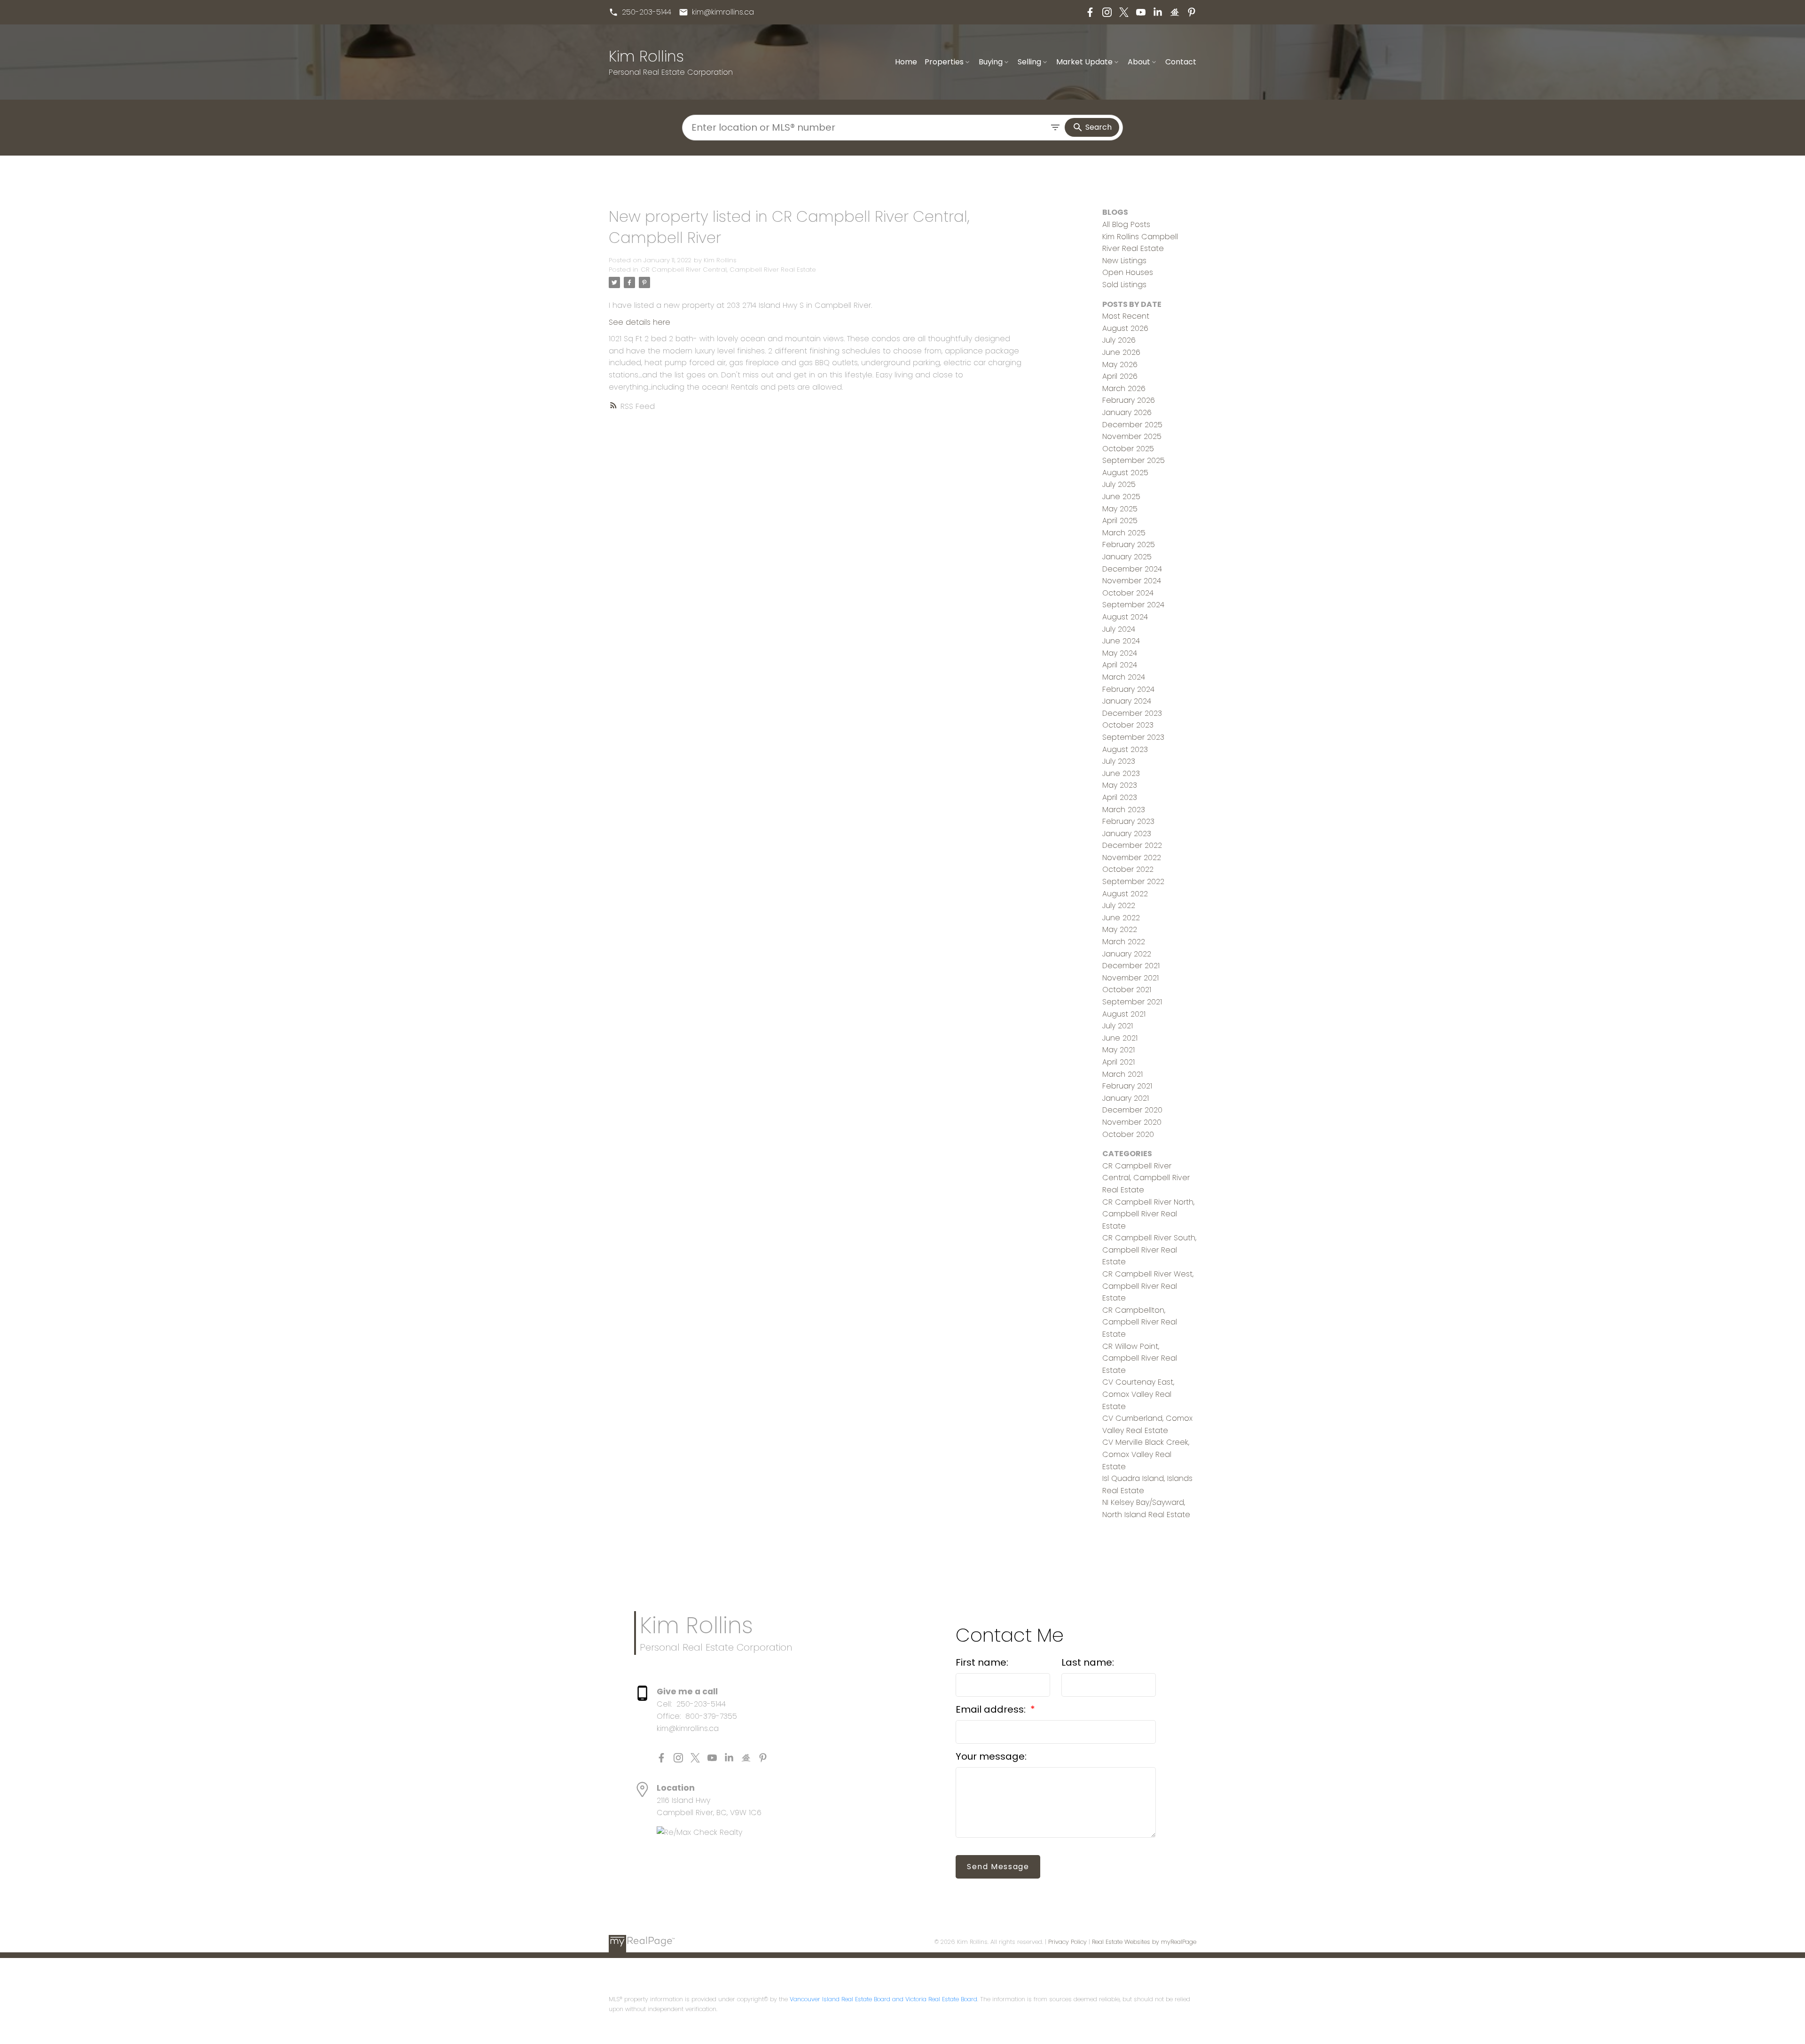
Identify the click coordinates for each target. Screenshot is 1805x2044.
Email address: (992, 1709)
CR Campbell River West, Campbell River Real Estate (1148, 1286)
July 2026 (1119, 340)
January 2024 (1127, 701)
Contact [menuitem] (1181, 62)
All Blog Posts (1126, 224)
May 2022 (1120, 929)
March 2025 (1124, 533)
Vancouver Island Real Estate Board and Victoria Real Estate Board (883, 1999)
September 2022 (1133, 881)
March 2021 (1122, 1074)
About (1139, 62)
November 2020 (1132, 1122)
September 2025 (1134, 460)
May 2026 (1120, 364)
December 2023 (1132, 713)
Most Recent (1126, 316)
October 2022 (1128, 869)
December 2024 (1132, 569)
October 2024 (1128, 593)
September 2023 (1133, 737)
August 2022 (1125, 894)
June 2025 (1121, 497)
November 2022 (1132, 858)
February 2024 (1128, 689)
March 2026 (1124, 388)
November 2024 (1132, 581)
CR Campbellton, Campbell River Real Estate (1140, 1322)
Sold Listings (1124, 285)
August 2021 (1124, 1014)
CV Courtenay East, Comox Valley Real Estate (1138, 1394)
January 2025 (1127, 557)
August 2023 (1125, 749)
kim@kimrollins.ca (723, 12)
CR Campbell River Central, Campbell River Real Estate (728, 270)
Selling (1029, 62)
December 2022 (1132, 845)
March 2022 (1124, 942)
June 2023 (1121, 773)
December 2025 (1132, 425)
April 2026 (1120, 376)
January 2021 (1126, 1098)
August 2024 (1125, 617)
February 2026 (1129, 400)
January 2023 (1127, 834)
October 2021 (1127, 990)
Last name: (1088, 1662)
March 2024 (1124, 677)
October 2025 (1128, 449)
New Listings (1124, 261)
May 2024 (1120, 653)
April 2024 (1120, 665)
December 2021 (1131, 966)
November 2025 (1132, 436)
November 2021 (1130, 978)
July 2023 (1119, 761)
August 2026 (1125, 328)
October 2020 (1128, 1134)
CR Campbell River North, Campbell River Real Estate (1148, 1214)
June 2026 (1121, 352)
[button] (640, 12)
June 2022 (1121, 918)
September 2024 (1133, 605)
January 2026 (1127, 412)
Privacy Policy (1067, 1942)
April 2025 (1120, 521)
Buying (991, 62)
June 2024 (1121, 641)
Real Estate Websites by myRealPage (1144, 1942)
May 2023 (1120, 785)
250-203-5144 (647, 12)
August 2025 (1125, 473)
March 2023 (1124, 810)
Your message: (991, 1756)
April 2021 (1118, 1062)
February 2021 (1127, 1086)
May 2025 (1120, 509)
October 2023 (1128, 725)
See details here (640, 322)
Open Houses (1128, 272)
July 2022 (1119, 905)
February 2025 (1129, 544)
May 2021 (1118, 1050)
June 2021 (1120, 1038)
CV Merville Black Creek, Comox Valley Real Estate (1146, 1454)
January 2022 (1127, 954)
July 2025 (1119, 484)
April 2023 (1120, 797)
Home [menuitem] (906, 62)
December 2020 (1132, 1110)
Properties (944, 62)
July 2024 (1119, 629)
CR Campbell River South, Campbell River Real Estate (1149, 1250)
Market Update (1084, 62)
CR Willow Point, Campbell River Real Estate (1140, 1358)
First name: (982, 1662)
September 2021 (1132, 1002)
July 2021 (1118, 1026)
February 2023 (1128, 821)
